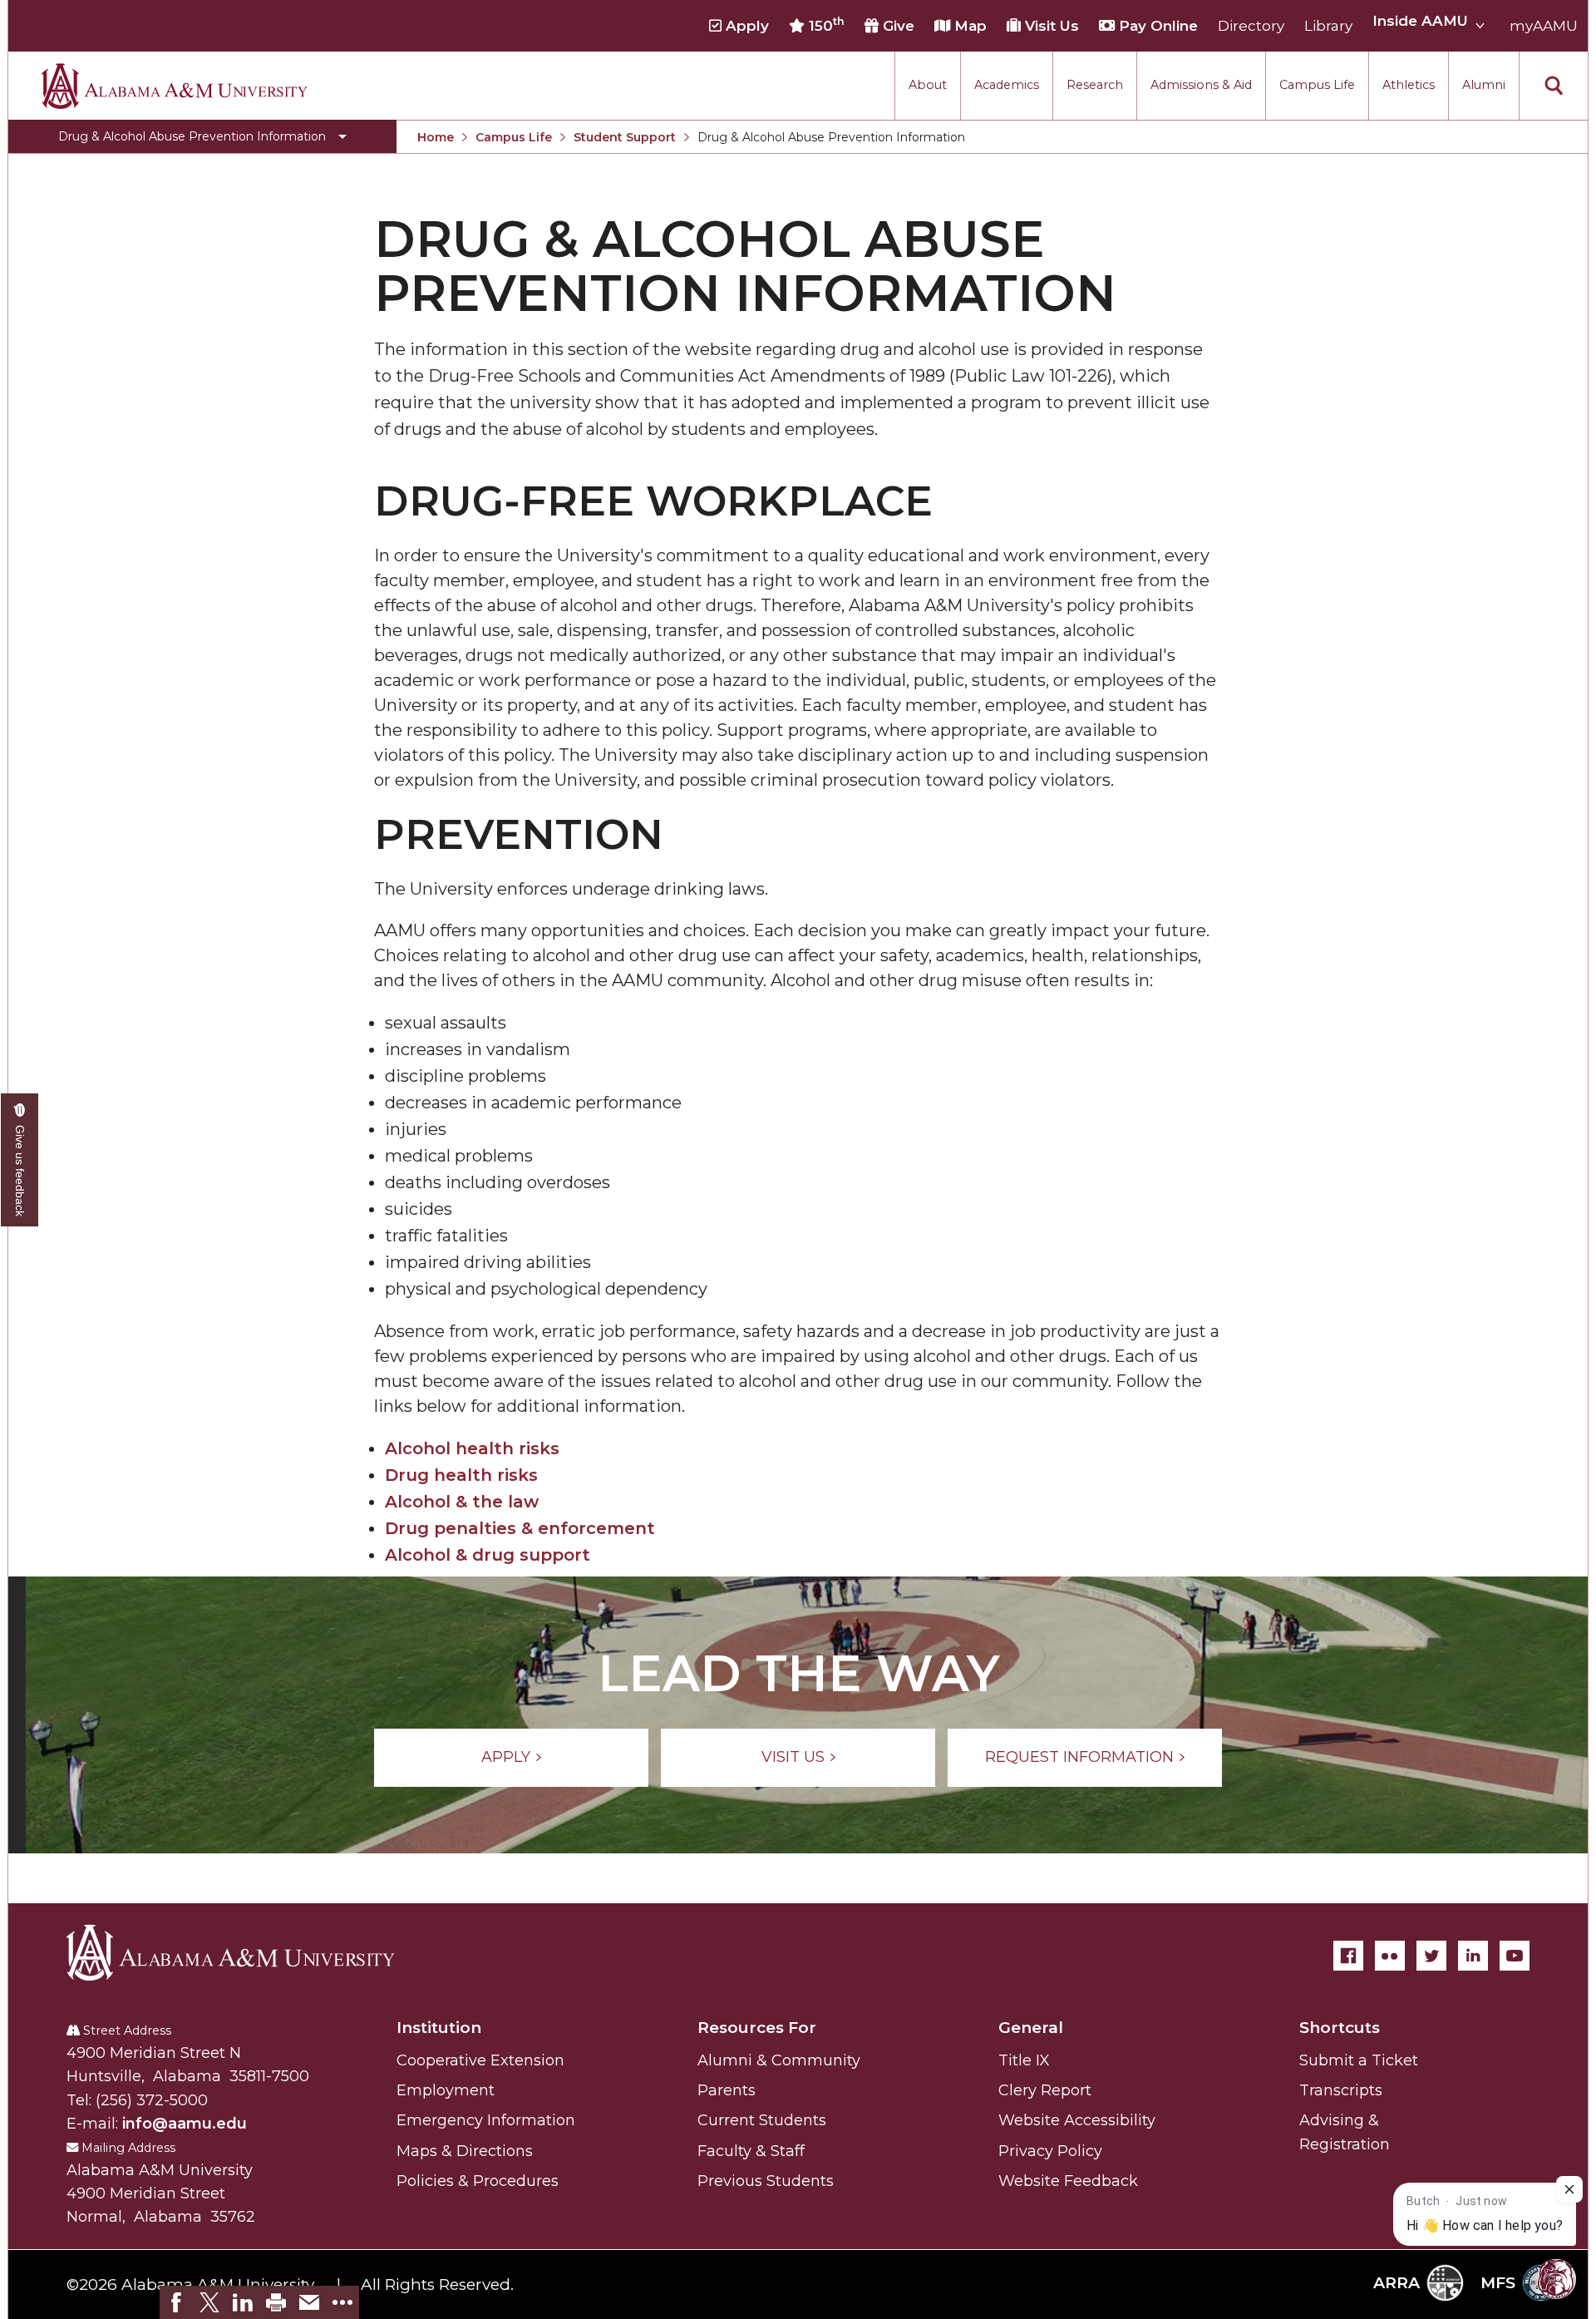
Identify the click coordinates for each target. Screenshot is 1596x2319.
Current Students (762, 2120)
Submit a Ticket (1359, 2060)
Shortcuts (1340, 2028)
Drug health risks (461, 1475)
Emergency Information (486, 2120)
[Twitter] (1431, 1956)
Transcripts (1341, 2090)
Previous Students (766, 2181)
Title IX (1024, 2060)
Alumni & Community (779, 2060)
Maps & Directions (465, 2151)
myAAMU (1544, 26)
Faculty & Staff (751, 2151)
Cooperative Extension (480, 2060)
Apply (745, 26)
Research (1095, 85)
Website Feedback (1068, 2181)
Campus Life (1317, 85)
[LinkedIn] (1473, 1956)
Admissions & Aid (1201, 85)
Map (968, 26)
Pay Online (1156, 26)
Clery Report (1045, 2090)
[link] (176, 2302)
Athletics (1409, 85)
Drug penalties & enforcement (520, 1528)
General (1031, 2028)
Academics (1007, 85)
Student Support (625, 137)
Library (1328, 26)
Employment (446, 2090)
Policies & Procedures (478, 2181)
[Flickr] (1390, 1956)
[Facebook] (1348, 1956)
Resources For (757, 2028)
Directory (1251, 26)
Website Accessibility (1077, 2120)
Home (436, 137)
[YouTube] (1515, 1956)
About (928, 85)
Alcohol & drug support (488, 1555)
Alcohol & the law (462, 1502)
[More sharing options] (342, 2302)
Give (897, 26)
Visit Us (1050, 26)
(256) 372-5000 (152, 2100)
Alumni (1484, 85)
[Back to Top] (1507, 2123)
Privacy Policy (1050, 2151)
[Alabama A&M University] (245, 1952)
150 (825, 25)
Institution (439, 2028)
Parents (727, 2090)
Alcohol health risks (472, 1448)
